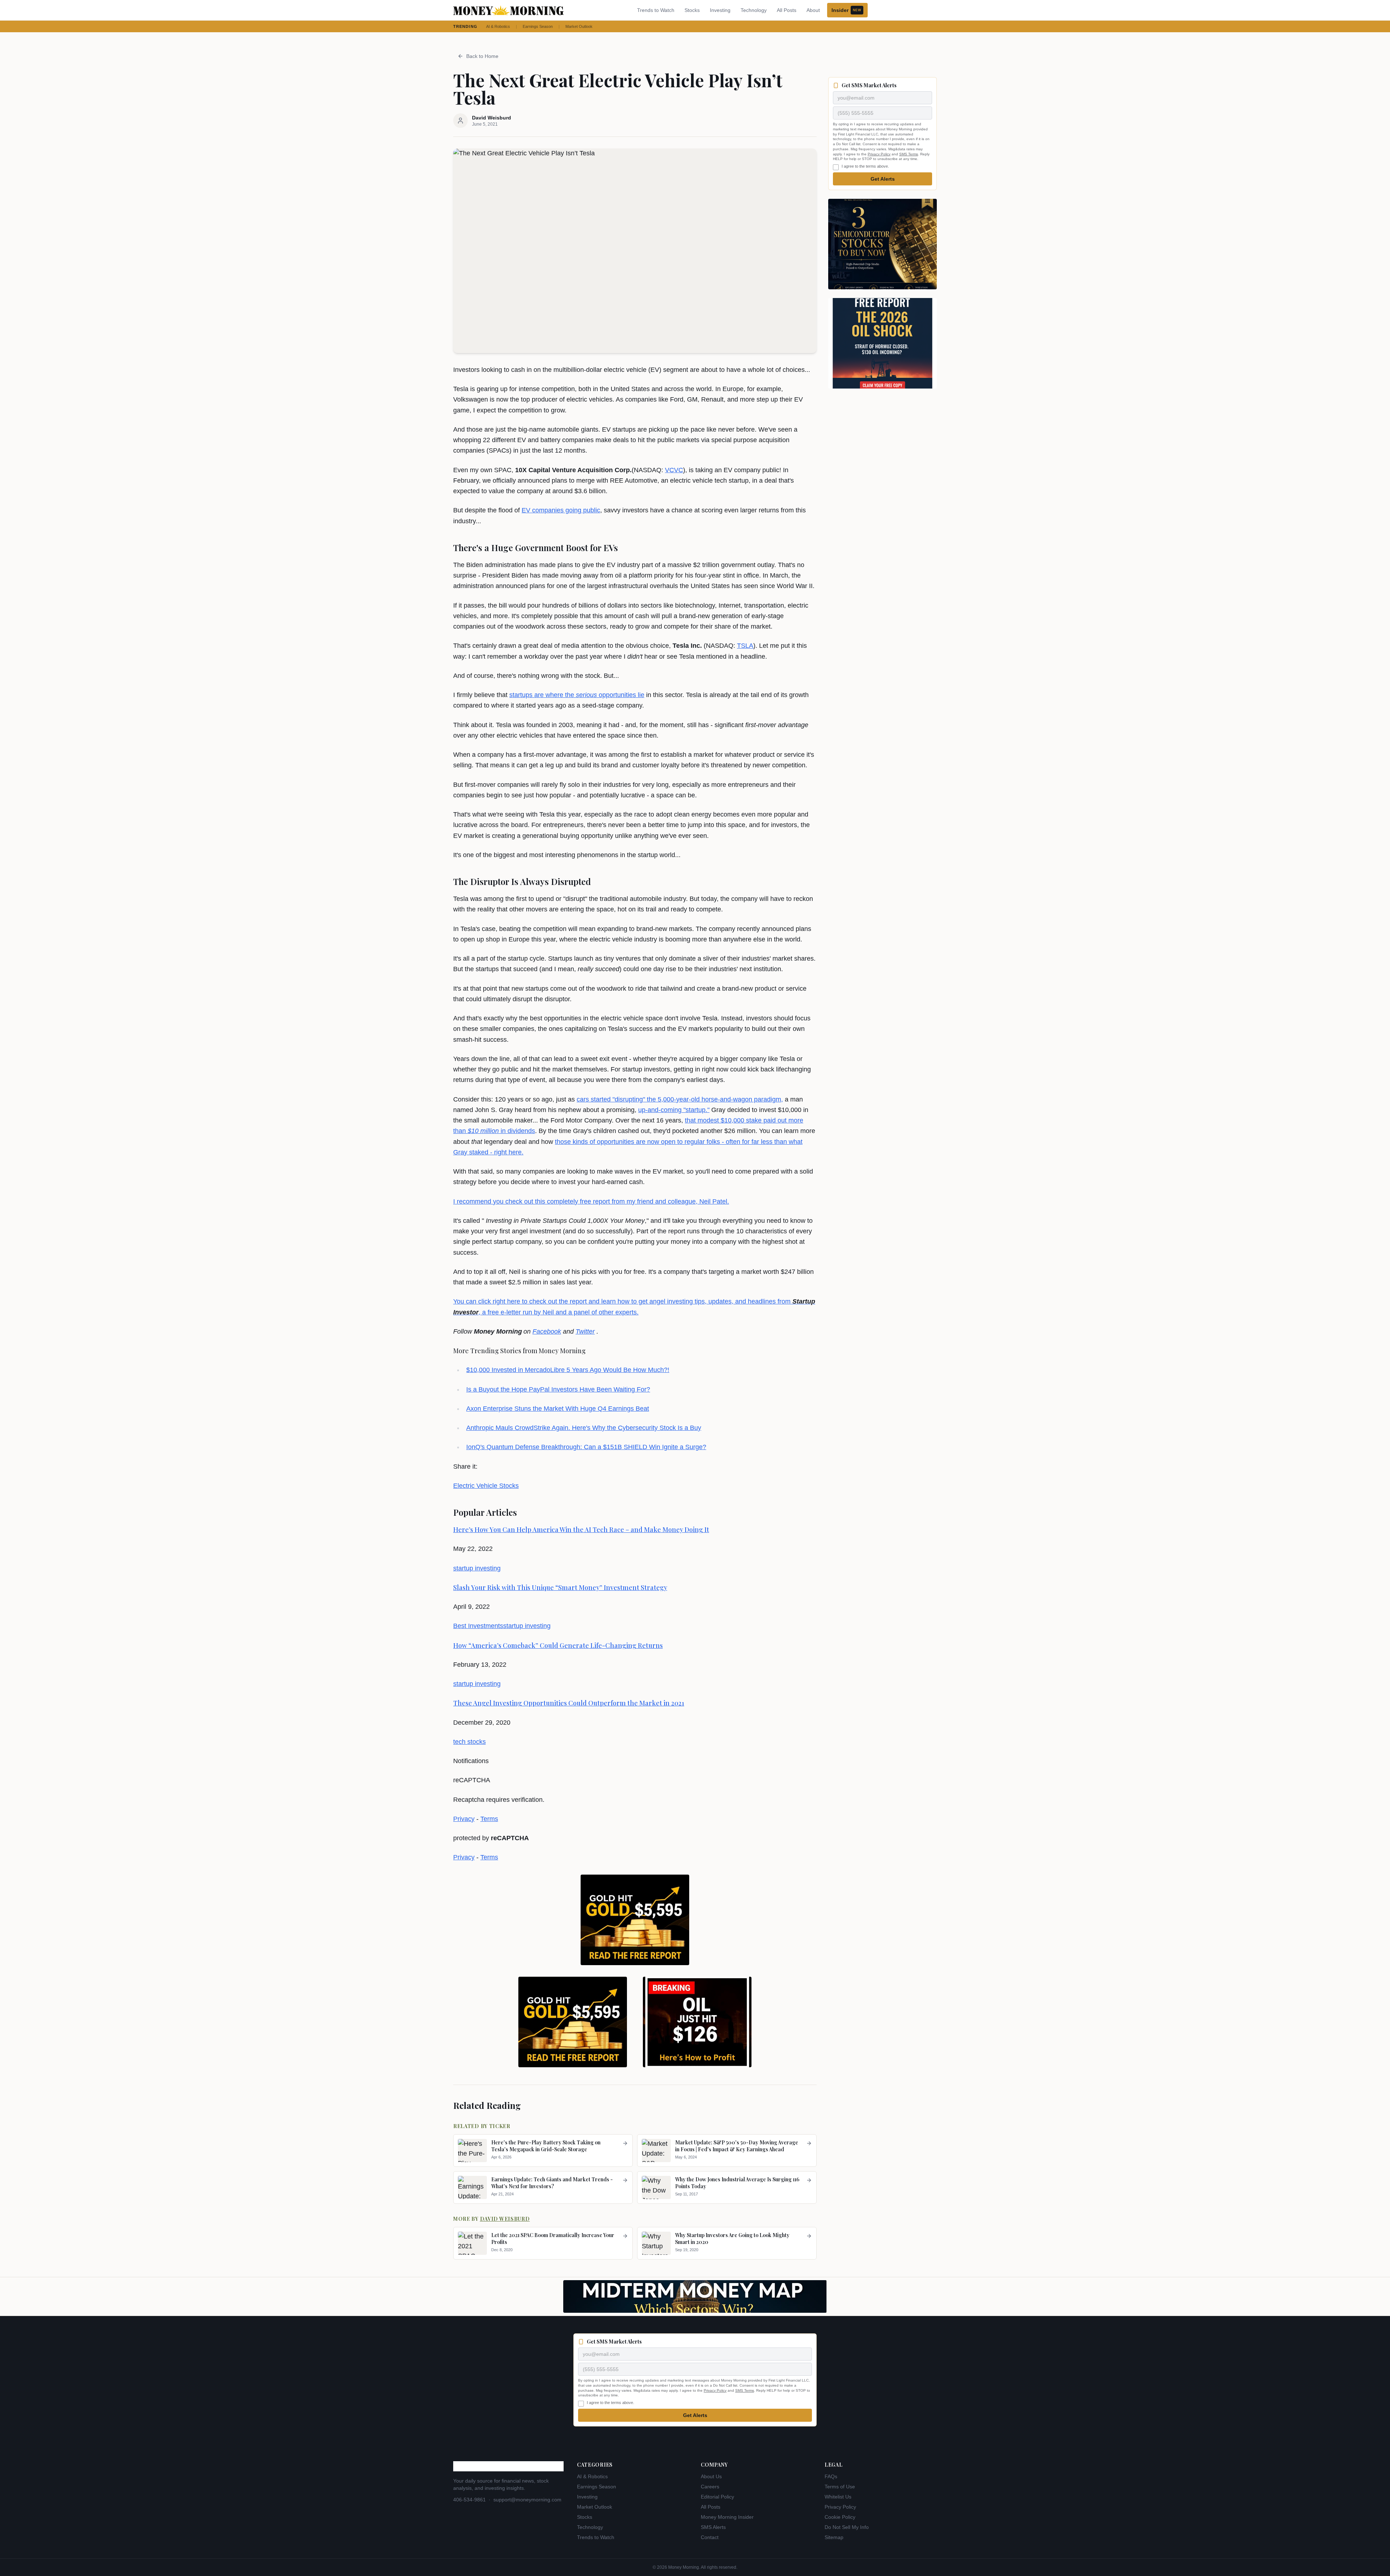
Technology (754, 10)
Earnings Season (538, 26)
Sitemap (834, 2537)
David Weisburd (505, 2219)
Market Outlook (579, 26)
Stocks (692, 10)
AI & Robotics (498, 26)
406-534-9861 (469, 2500)
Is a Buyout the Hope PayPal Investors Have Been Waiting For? (558, 1389)
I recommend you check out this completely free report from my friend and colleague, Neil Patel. (591, 1201)
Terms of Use (840, 2487)
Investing (720, 10)
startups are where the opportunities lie (577, 695)
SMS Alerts (713, 2527)
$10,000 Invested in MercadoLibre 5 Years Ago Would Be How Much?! (568, 1370)
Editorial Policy (717, 2497)
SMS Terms (909, 154)
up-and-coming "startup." (674, 1110)
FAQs (831, 2476)
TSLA (745, 646)
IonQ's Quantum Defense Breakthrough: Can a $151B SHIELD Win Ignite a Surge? (586, 1447)
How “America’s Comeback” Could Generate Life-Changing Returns (558, 1645)
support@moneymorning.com (527, 2500)
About (813, 10)
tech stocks (469, 1742)
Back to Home (482, 56)
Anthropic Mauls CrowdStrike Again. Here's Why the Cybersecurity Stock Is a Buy (584, 1428)
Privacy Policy (879, 154)
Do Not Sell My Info (847, 2527)
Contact (710, 2537)
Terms (489, 1819)
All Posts (787, 10)
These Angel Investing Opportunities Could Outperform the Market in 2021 (569, 1703)
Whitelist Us (838, 2497)
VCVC (674, 470)
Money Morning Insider (727, 2517)
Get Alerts (883, 179)
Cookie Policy (840, 2517)
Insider (846, 10)
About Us (711, 2476)
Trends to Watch (656, 10)
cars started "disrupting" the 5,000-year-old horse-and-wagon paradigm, (680, 1099)
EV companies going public (561, 510)
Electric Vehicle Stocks (486, 1486)
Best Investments (478, 1626)
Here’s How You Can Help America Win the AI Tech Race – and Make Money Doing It (581, 1530)
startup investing (477, 1568)
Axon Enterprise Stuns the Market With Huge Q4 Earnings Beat (558, 1409)
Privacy (464, 1819)
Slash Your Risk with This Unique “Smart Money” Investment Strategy (560, 1587)
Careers (710, 2487)
